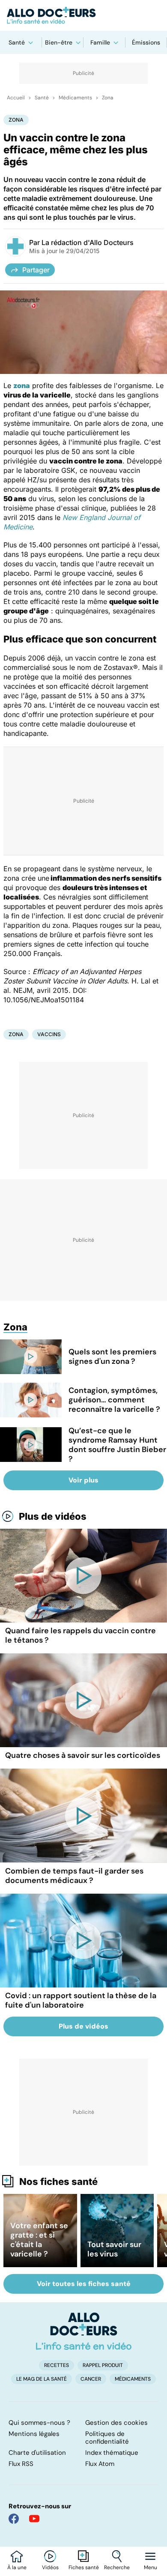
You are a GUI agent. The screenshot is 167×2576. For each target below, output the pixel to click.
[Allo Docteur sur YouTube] (34, 2519)
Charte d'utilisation (37, 2453)
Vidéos (50, 2567)
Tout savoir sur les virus (114, 2249)
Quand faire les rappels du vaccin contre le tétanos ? (81, 1635)
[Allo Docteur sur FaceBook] (14, 2519)
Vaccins (49, 1034)
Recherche (117, 2567)
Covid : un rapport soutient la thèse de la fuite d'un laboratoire (81, 2000)
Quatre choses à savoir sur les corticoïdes (83, 1755)
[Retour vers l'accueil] (83, 15)
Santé (17, 42)
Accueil (16, 98)
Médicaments (75, 98)
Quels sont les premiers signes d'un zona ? (112, 1357)
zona (22, 386)
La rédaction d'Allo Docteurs (88, 242)
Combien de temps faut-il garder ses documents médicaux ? (74, 1876)
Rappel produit (103, 2365)
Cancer (91, 2379)
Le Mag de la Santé (42, 2379)
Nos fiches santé (58, 2182)
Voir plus (83, 1480)
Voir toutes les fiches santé (84, 2284)
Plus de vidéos (53, 1516)
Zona (108, 98)
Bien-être (59, 42)
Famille (100, 42)
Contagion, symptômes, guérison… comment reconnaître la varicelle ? (114, 1400)
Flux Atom (100, 2464)
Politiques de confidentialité (107, 2438)
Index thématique (112, 2453)
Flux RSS (21, 2464)
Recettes (57, 2365)
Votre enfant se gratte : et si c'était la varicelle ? (39, 2240)
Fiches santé (84, 2567)
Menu (151, 2567)
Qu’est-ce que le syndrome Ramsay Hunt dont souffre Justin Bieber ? (117, 1445)
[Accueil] (84, 2331)
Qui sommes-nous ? (39, 2423)
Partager (36, 270)
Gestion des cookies (116, 2423)
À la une (17, 2567)
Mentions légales (34, 2434)
